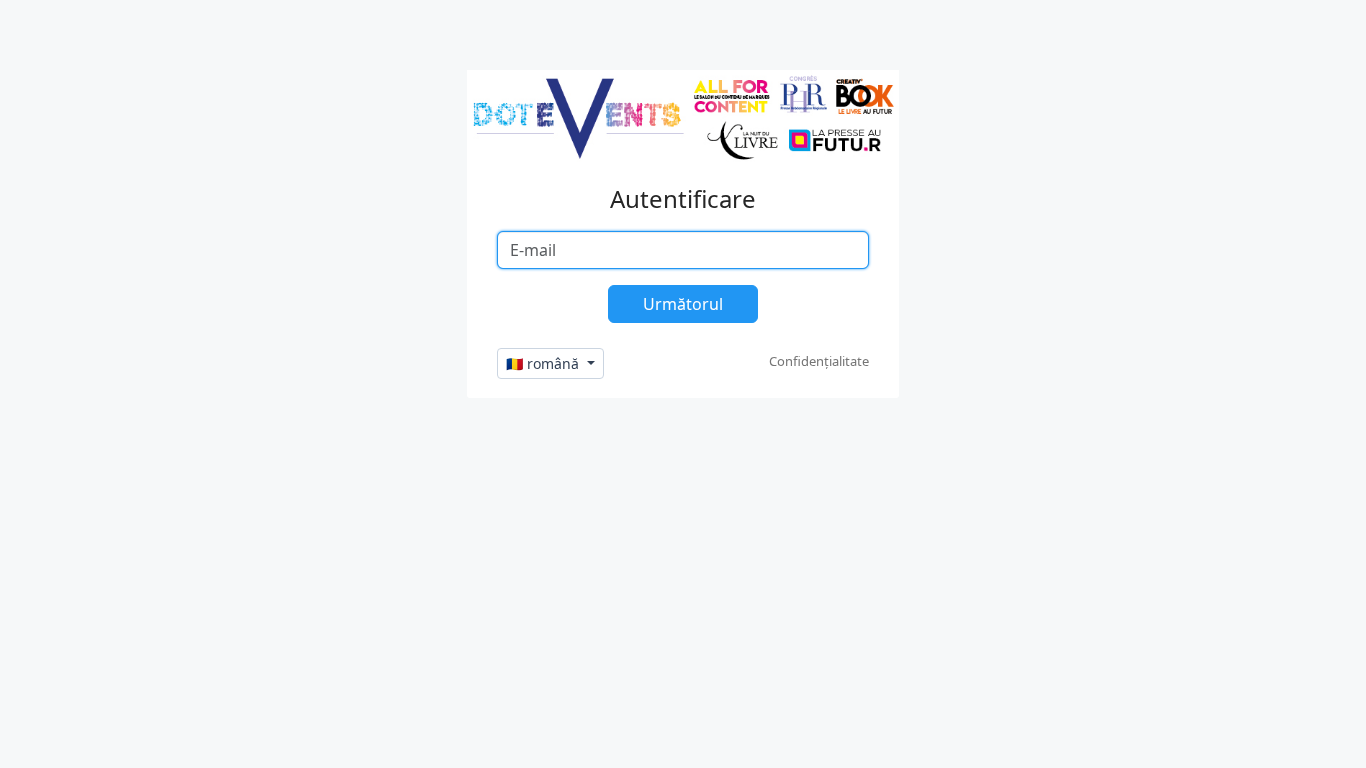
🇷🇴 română (544, 363)
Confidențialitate (819, 361)
